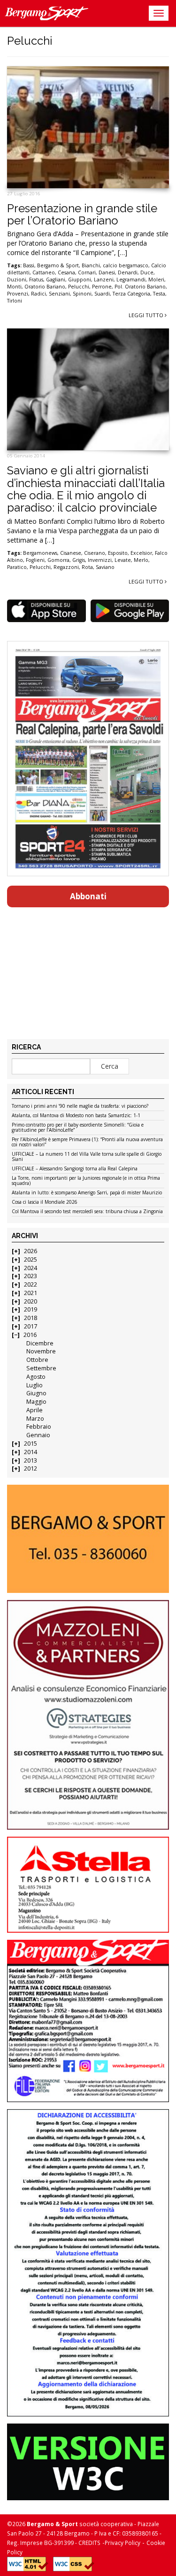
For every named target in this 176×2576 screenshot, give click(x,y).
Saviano (105, 567)
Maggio (36, 1402)
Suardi (102, 294)
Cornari (87, 272)
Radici (38, 294)
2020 (31, 1301)
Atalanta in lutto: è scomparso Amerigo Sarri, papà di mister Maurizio (87, 1193)
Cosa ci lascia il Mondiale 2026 (45, 1202)
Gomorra (58, 560)
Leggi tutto (147, 315)
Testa (159, 294)
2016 (30, 1335)
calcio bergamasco (126, 265)
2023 (31, 1276)
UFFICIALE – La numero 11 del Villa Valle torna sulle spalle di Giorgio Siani (87, 1157)
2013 (31, 1460)
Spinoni (82, 294)
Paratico (17, 567)
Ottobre (37, 1360)
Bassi (29, 265)
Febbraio (39, 1427)
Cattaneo (44, 272)
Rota (87, 567)
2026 (31, 1251)
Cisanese (71, 553)
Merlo (141, 560)
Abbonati (88, 896)
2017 (31, 1326)
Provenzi (18, 294)
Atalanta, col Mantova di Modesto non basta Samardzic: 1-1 (76, 1116)
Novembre (41, 1351)
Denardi (128, 272)
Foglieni (35, 560)
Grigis (79, 560)
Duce (147, 272)
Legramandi (131, 280)
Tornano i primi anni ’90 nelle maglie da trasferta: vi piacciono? (80, 1106)
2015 (31, 1444)
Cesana (66, 272)
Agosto (36, 1377)
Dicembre (40, 1343)
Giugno (36, 1393)
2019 (31, 1309)
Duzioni (17, 280)
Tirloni (15, 301)
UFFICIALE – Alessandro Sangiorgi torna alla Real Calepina (75, 1169)
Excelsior (141, 553)
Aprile (34, 1410)
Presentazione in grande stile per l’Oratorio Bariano (82, 214)
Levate (123, 560)
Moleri (156, 280)
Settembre (41, 1368)
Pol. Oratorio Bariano (140, 287)
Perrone (102, 287)
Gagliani (56, 280)
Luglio (34, 1385)
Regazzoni (66, 567)
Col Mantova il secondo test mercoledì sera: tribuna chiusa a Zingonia (87, 1212)
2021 (31, 1293)
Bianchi (91, 265)
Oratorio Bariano (45, 287)
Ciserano (95, 553)
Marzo (35, 1419)
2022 (31, 1284)
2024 (31, 1268)
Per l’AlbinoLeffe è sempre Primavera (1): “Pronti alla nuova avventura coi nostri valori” (87, 1142)
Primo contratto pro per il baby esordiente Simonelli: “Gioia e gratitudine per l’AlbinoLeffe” (78, 1128)
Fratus (36, 280)
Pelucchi (79, 287)
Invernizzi (100, 560)
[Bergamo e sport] (88, 1539)
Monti (14, 287)
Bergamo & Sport (58, 265)
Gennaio (38, 1435)
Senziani (59, 294)
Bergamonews (40, 553)
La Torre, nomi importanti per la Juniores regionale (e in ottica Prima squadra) (86, 1181)
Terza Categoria (131, 294)
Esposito (118, 553)
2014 (31, 1452)
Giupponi (80, 280)
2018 (31, 1318)
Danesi (107, 272)
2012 (31, 1468)
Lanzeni (104, 280)
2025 (31, 1260)
